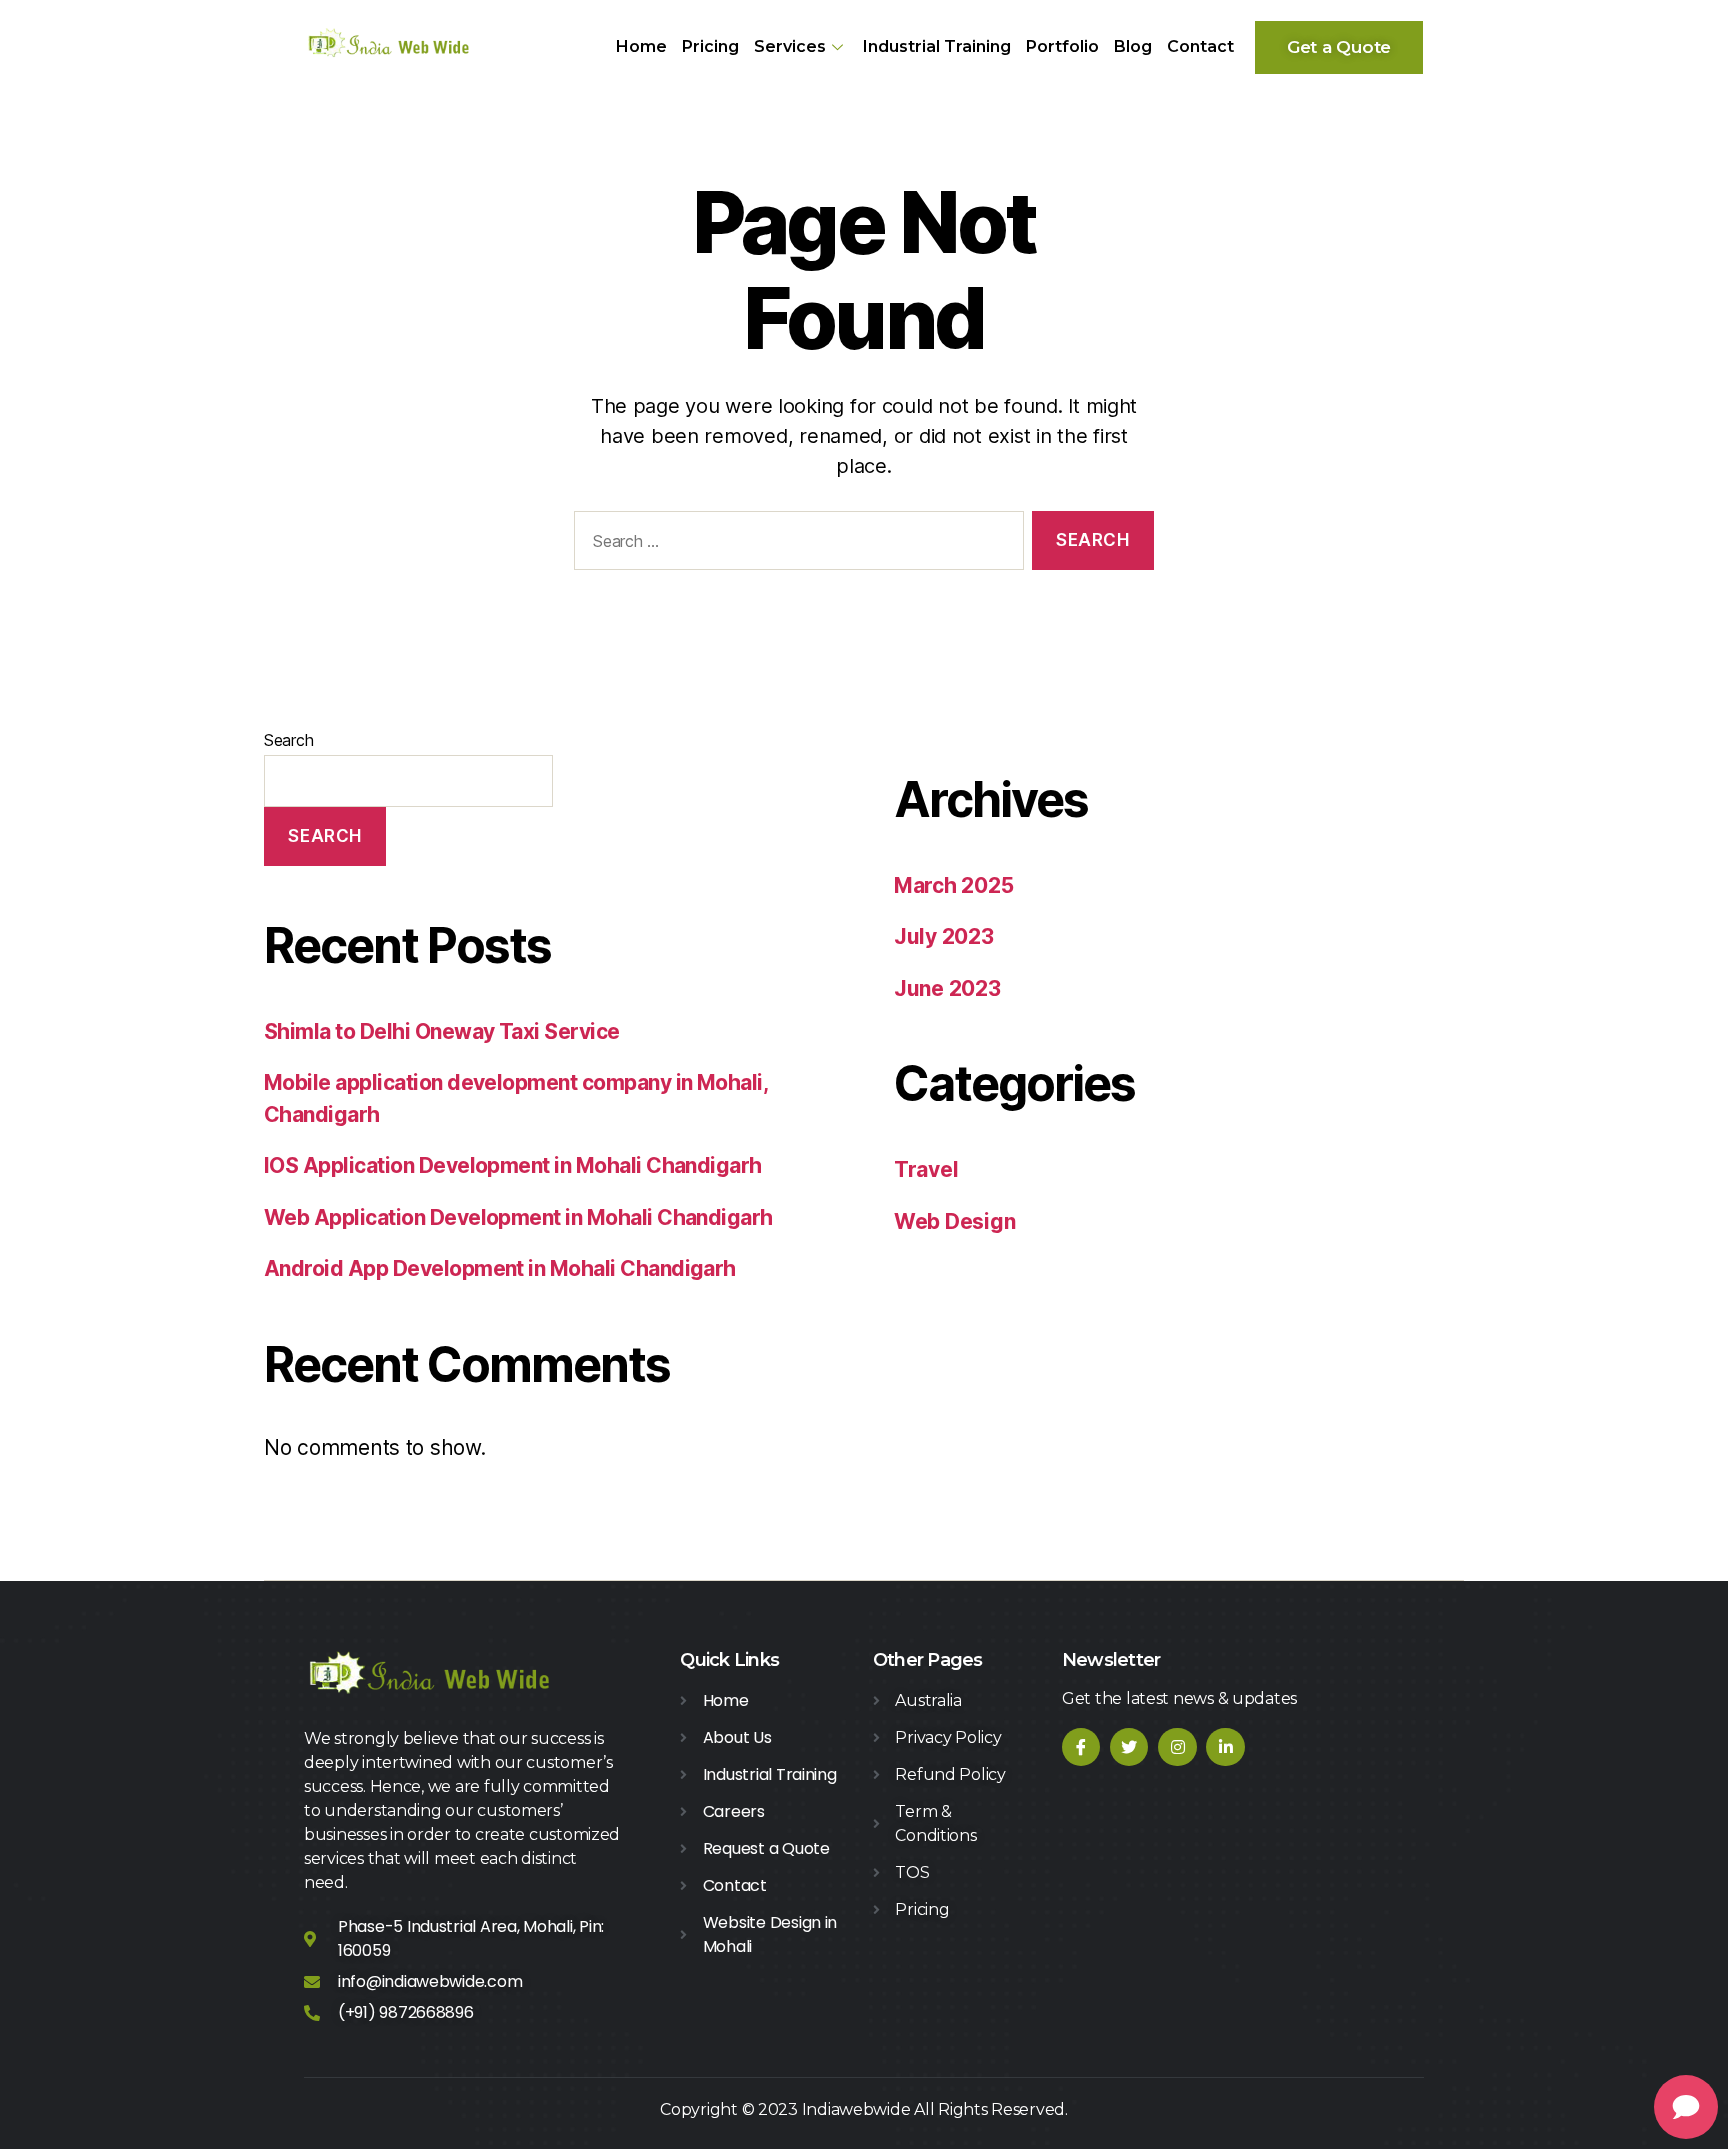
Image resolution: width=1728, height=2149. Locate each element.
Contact (1200, 46)
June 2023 (947, 988)
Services (790, 46)
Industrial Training (937, 46)
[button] (1339, 47)
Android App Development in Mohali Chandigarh (500, 1268)
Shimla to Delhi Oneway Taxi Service (442, 1031)
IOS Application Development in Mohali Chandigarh (513, 1165)
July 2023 (944, 936)
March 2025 (953, 885)
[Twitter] (1129, 1747)
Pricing (710, 46)
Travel (926, 1169)
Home (641, 46)
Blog (1133, 46)
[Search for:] (795, 544)
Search (288, 740)
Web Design (954, 1221)
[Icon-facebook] (1081, 1747)
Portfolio (1062, 46)
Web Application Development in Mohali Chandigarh (518, 1217)
